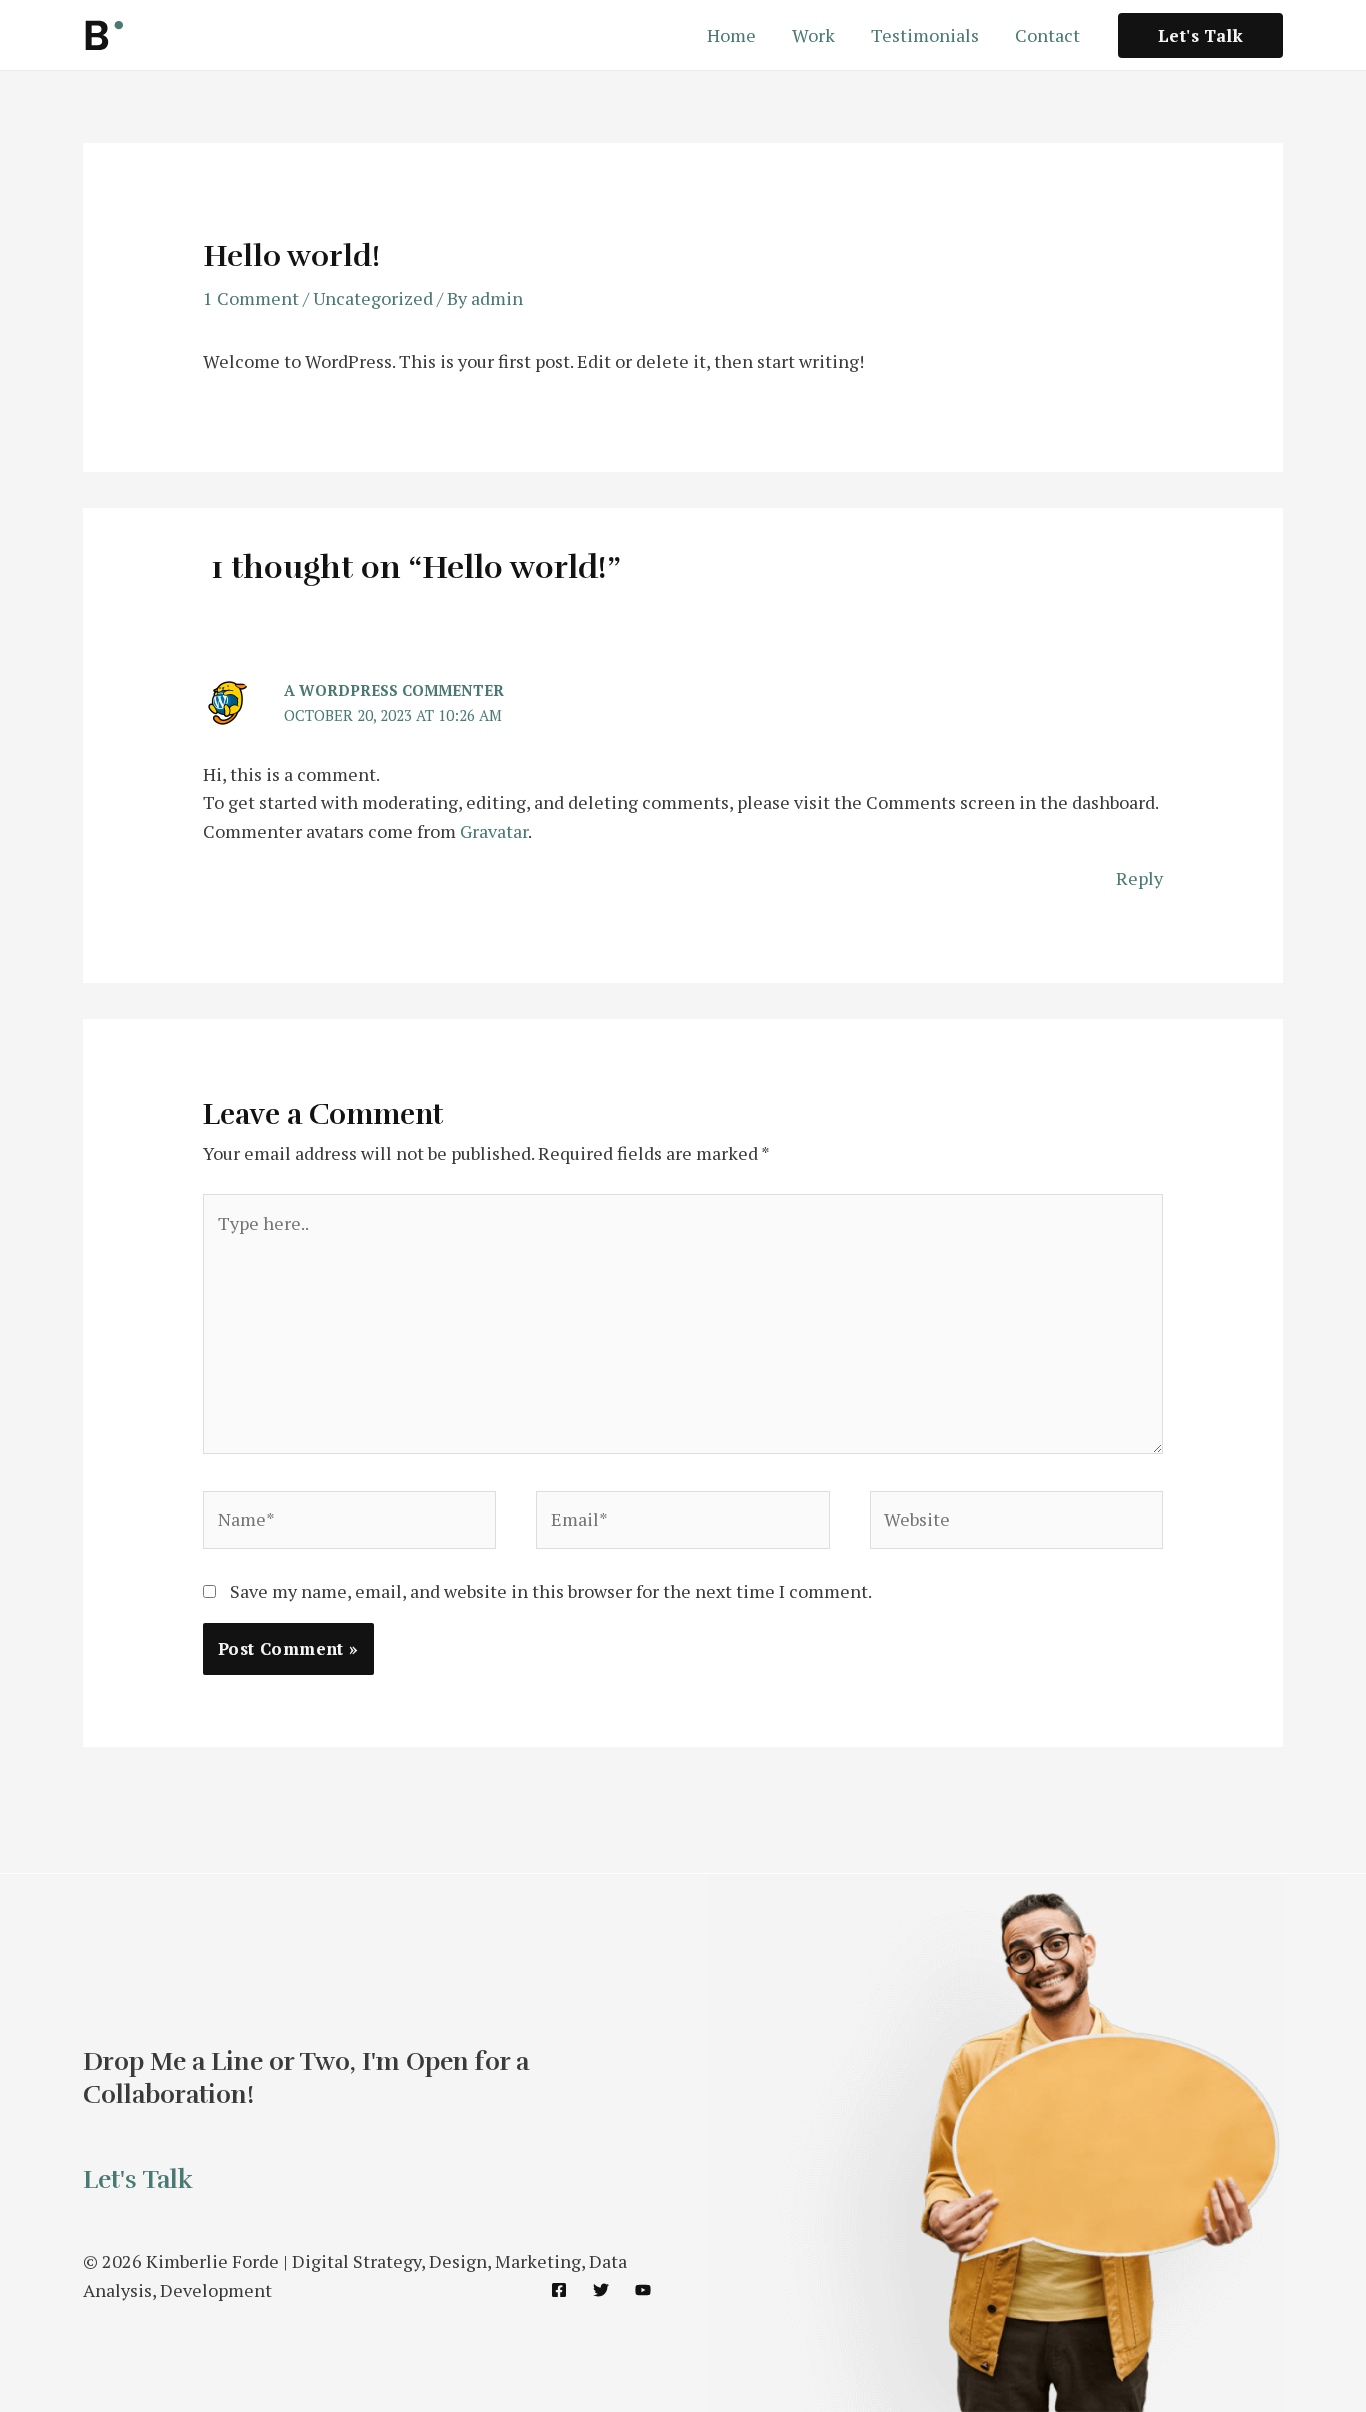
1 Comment (251, 298)
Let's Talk (138, 2179)
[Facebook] (559, 2290)
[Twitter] (601, 2290)
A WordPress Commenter (394, 690)
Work (813, 35)
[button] (1200, 35)
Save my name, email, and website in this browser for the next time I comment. (551, 1591)
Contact (1047, 35)
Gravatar (494, 831)
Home (731, 35)
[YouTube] (643, 2290)
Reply (1139, 878)
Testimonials (925, 35)
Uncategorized (373, 298)
